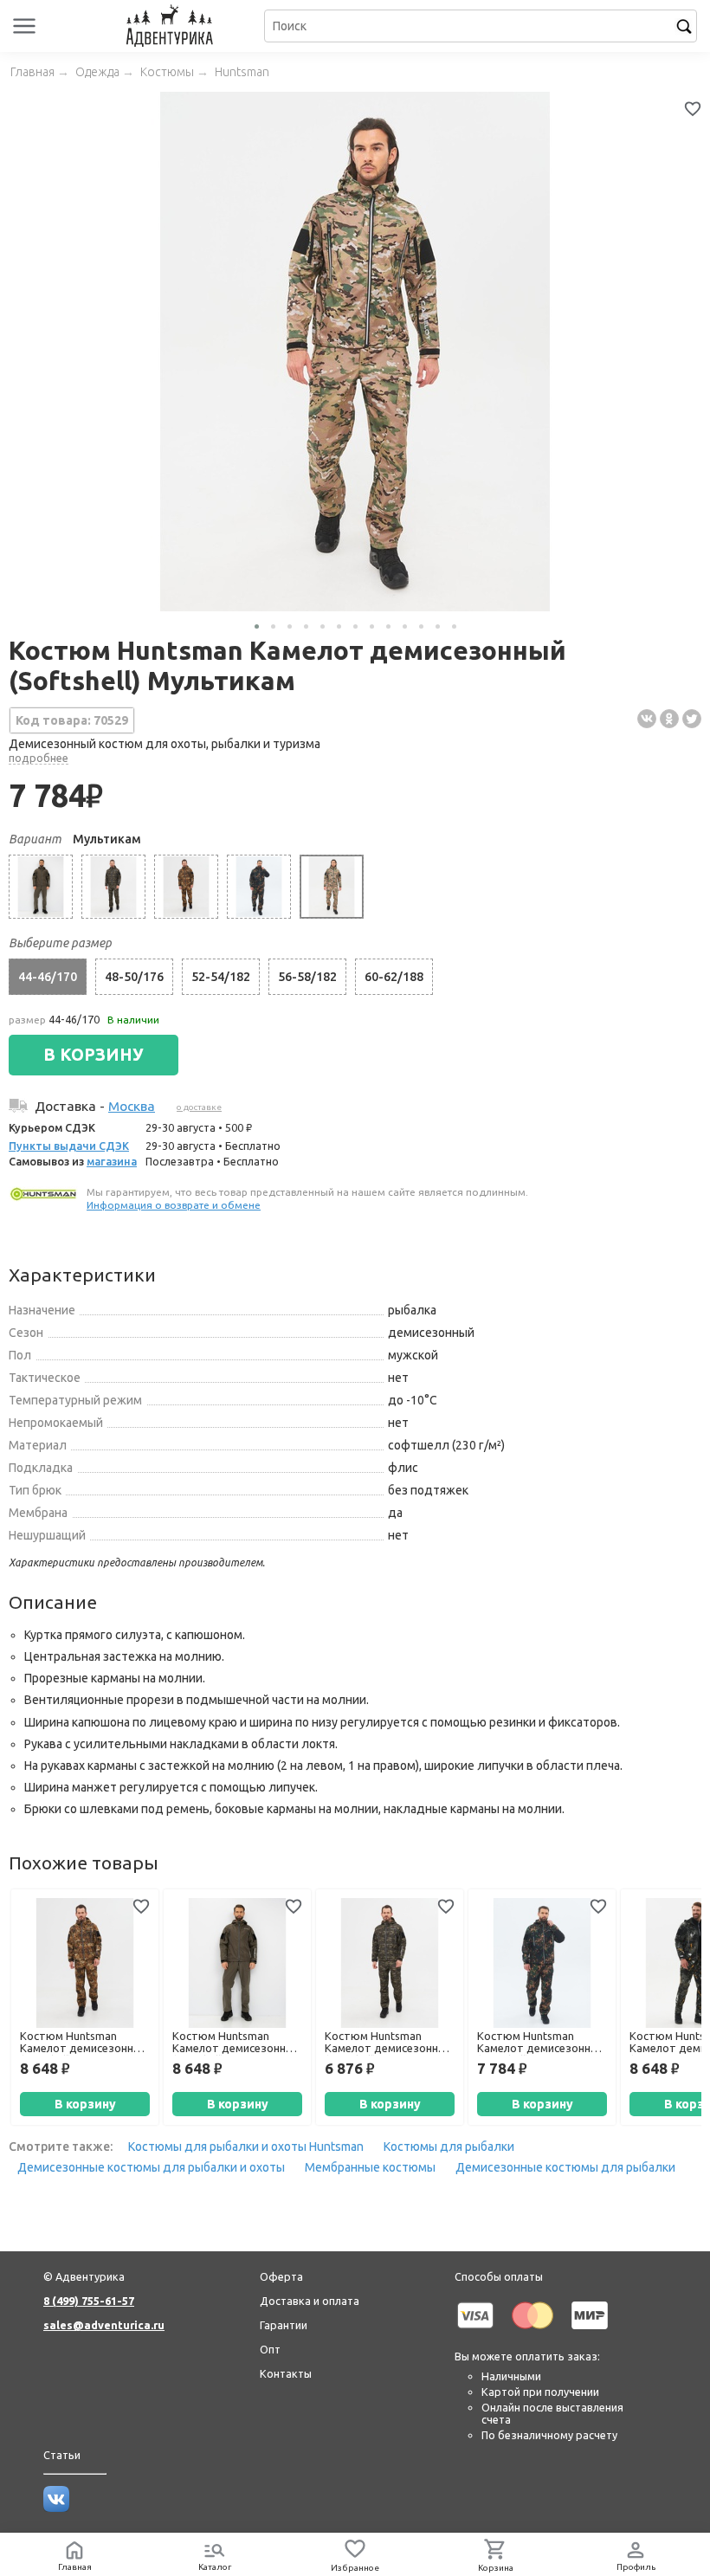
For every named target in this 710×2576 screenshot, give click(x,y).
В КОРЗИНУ (94, 1055)
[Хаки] (41, 887)
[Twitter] (692, 719)
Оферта (281, 2276)
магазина (112, 1161)
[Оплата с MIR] (590, 2332)
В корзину (85, 2104)
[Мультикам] (332, 887)
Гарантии (284, 2325)
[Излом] (259, 887)
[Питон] (186, 887)
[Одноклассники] (669, 719)
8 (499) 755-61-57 (89, 2301)
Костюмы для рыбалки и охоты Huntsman (246, 2147)
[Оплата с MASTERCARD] (532, 2332)
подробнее (39, 758)
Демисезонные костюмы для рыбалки (565, 2167)
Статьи (62, 2455)
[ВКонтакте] (647, 719)
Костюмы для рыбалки (449, 2147)
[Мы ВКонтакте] (56, 2508)
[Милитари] (113, 887)
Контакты (286, 2373)
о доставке (199, 1107)
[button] (257, 626)
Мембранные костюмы (370, 2167)
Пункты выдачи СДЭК (69, 1146)
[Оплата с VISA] (475, 2332)
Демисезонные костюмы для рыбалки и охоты (151, 2167)
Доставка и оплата (310, 2301)
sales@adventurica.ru (104, 2325)
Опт (270, 2349)
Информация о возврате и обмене (174, 1205)
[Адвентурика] (172, 26)
